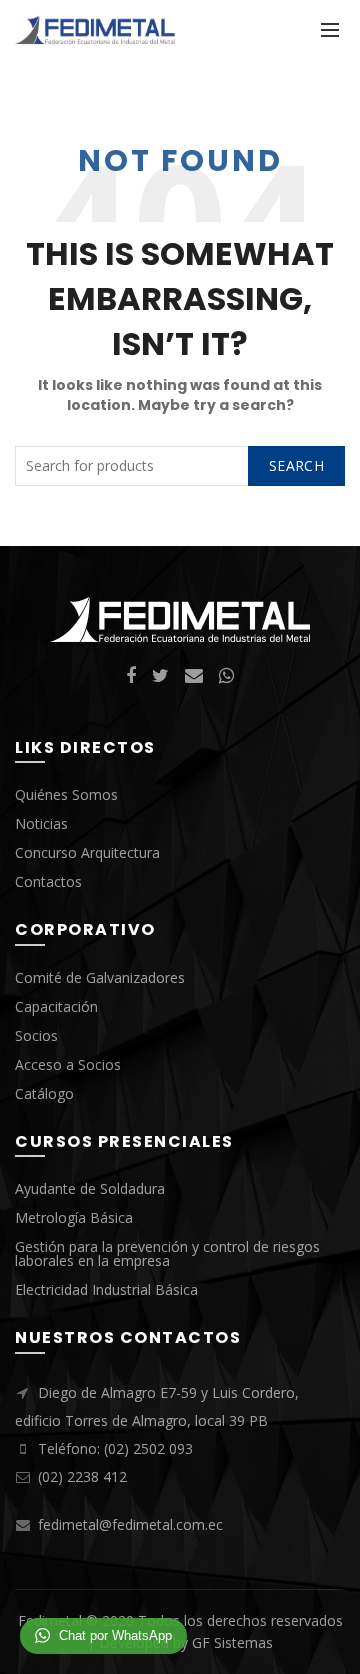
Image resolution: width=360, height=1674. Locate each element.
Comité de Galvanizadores (100, 977)
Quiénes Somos (66, 794)
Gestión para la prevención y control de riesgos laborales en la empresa (167, 1253)
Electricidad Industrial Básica (106, 1289)
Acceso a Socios (68, 1064)
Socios (36, 1035)
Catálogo (44, 1093)
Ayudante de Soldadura (90, 1188)
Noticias (41, 823)
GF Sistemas (232, 1642)
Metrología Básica (74, 1217)
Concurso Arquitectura (87, 852)
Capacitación (56, 1006)
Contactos (48, 881)
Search (296, 465)
